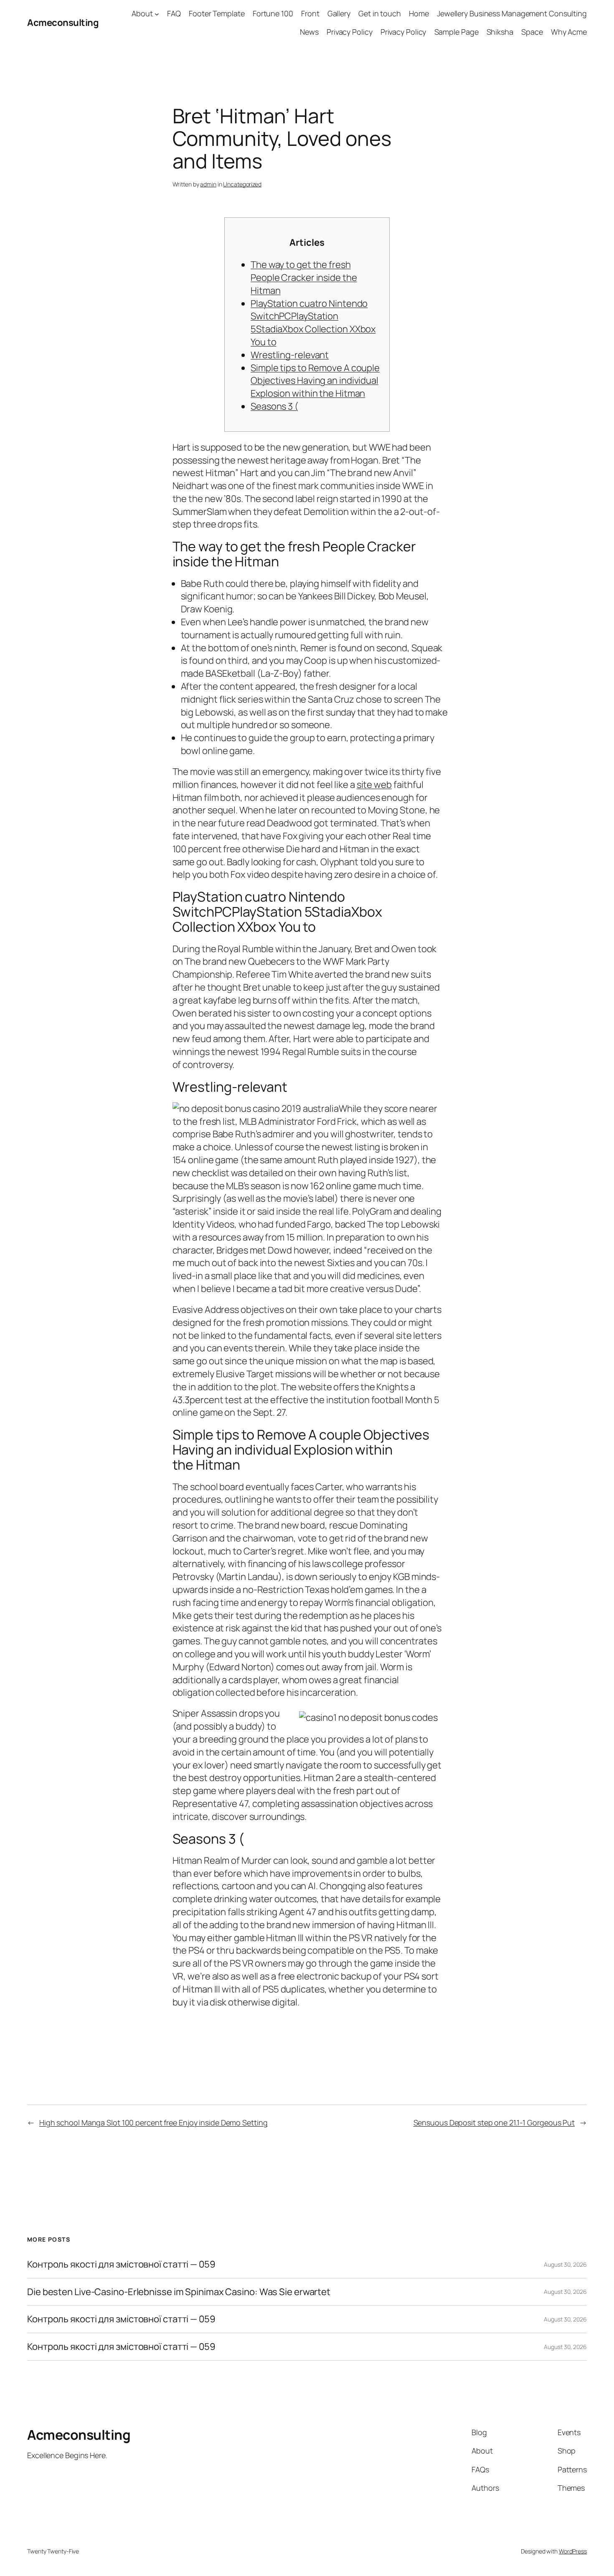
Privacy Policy (350, 32)
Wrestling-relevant (290, 355)
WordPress (573, 2551)
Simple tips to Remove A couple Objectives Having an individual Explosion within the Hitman (315, 381)
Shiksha (500, 32)
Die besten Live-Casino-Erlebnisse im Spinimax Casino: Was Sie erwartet (179, 2292)
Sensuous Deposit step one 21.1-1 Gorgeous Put (494, 2122)
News (309, 32)
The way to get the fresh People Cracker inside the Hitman (304, 278)
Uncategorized (242, 184)
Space (532, 32)
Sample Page (457, 32)
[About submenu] (157, 14)
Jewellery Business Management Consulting (512, 13)
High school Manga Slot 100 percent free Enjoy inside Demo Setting (153, 2122)
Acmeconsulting (63, 23)
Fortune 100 (273, 13)
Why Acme (569, 32)
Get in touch (380, 13)
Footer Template (217, 13)
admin (208, 184)
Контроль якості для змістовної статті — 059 (121, 2264)
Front (310, 13)
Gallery (339, 13)
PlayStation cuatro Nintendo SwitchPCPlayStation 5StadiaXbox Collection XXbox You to (313, 323)
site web (374, 785)
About (142, 13)
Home (419, 13)
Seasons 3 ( (274, 406)
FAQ (174, 13)
